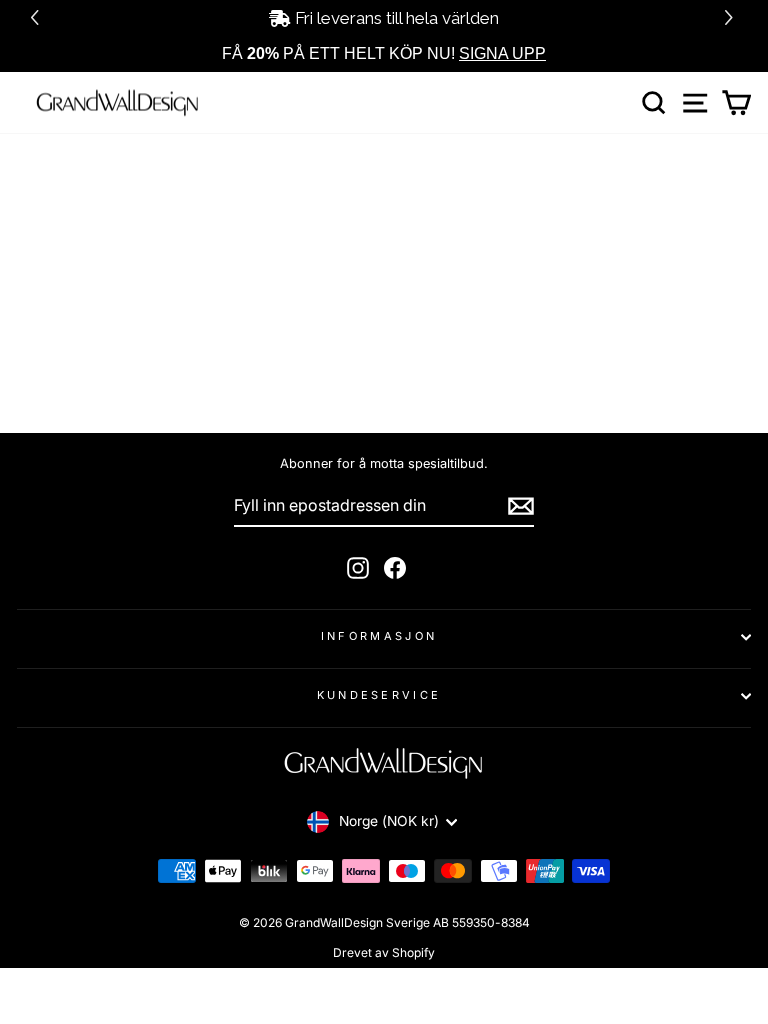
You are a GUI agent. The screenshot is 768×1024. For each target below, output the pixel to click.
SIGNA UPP (502, 53)
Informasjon (379, 636)
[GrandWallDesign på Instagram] (358, 568)
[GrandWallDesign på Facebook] (395, 568)
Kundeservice (379, 695)
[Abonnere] (521, 506)
